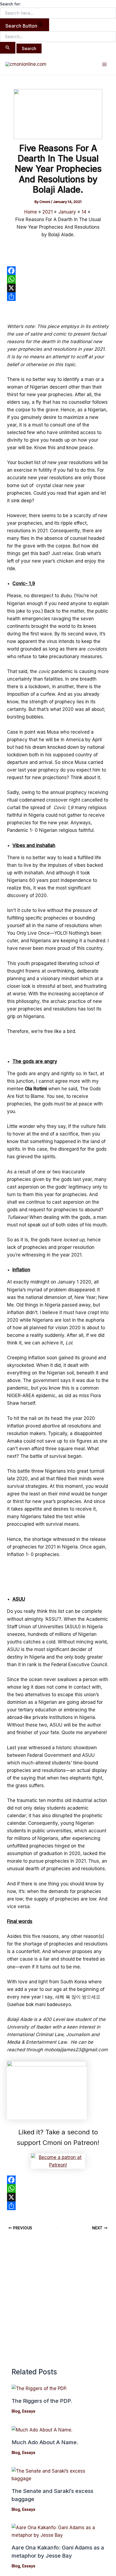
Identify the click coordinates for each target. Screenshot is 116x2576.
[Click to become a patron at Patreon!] (58, 2161)
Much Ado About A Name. (45, 2442)
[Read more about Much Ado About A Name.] (42, 2430)
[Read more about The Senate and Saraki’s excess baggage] (58, 2474)
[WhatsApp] (58, 279)
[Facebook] (58, 271)
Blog (16, 2411)
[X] (58, 288)
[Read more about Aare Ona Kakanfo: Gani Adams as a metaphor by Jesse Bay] (58, 2531)
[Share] (58, 297)
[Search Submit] (8, 48)
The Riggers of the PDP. (42, 2401)
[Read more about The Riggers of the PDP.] (39, 2388)
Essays (29, 2411)
